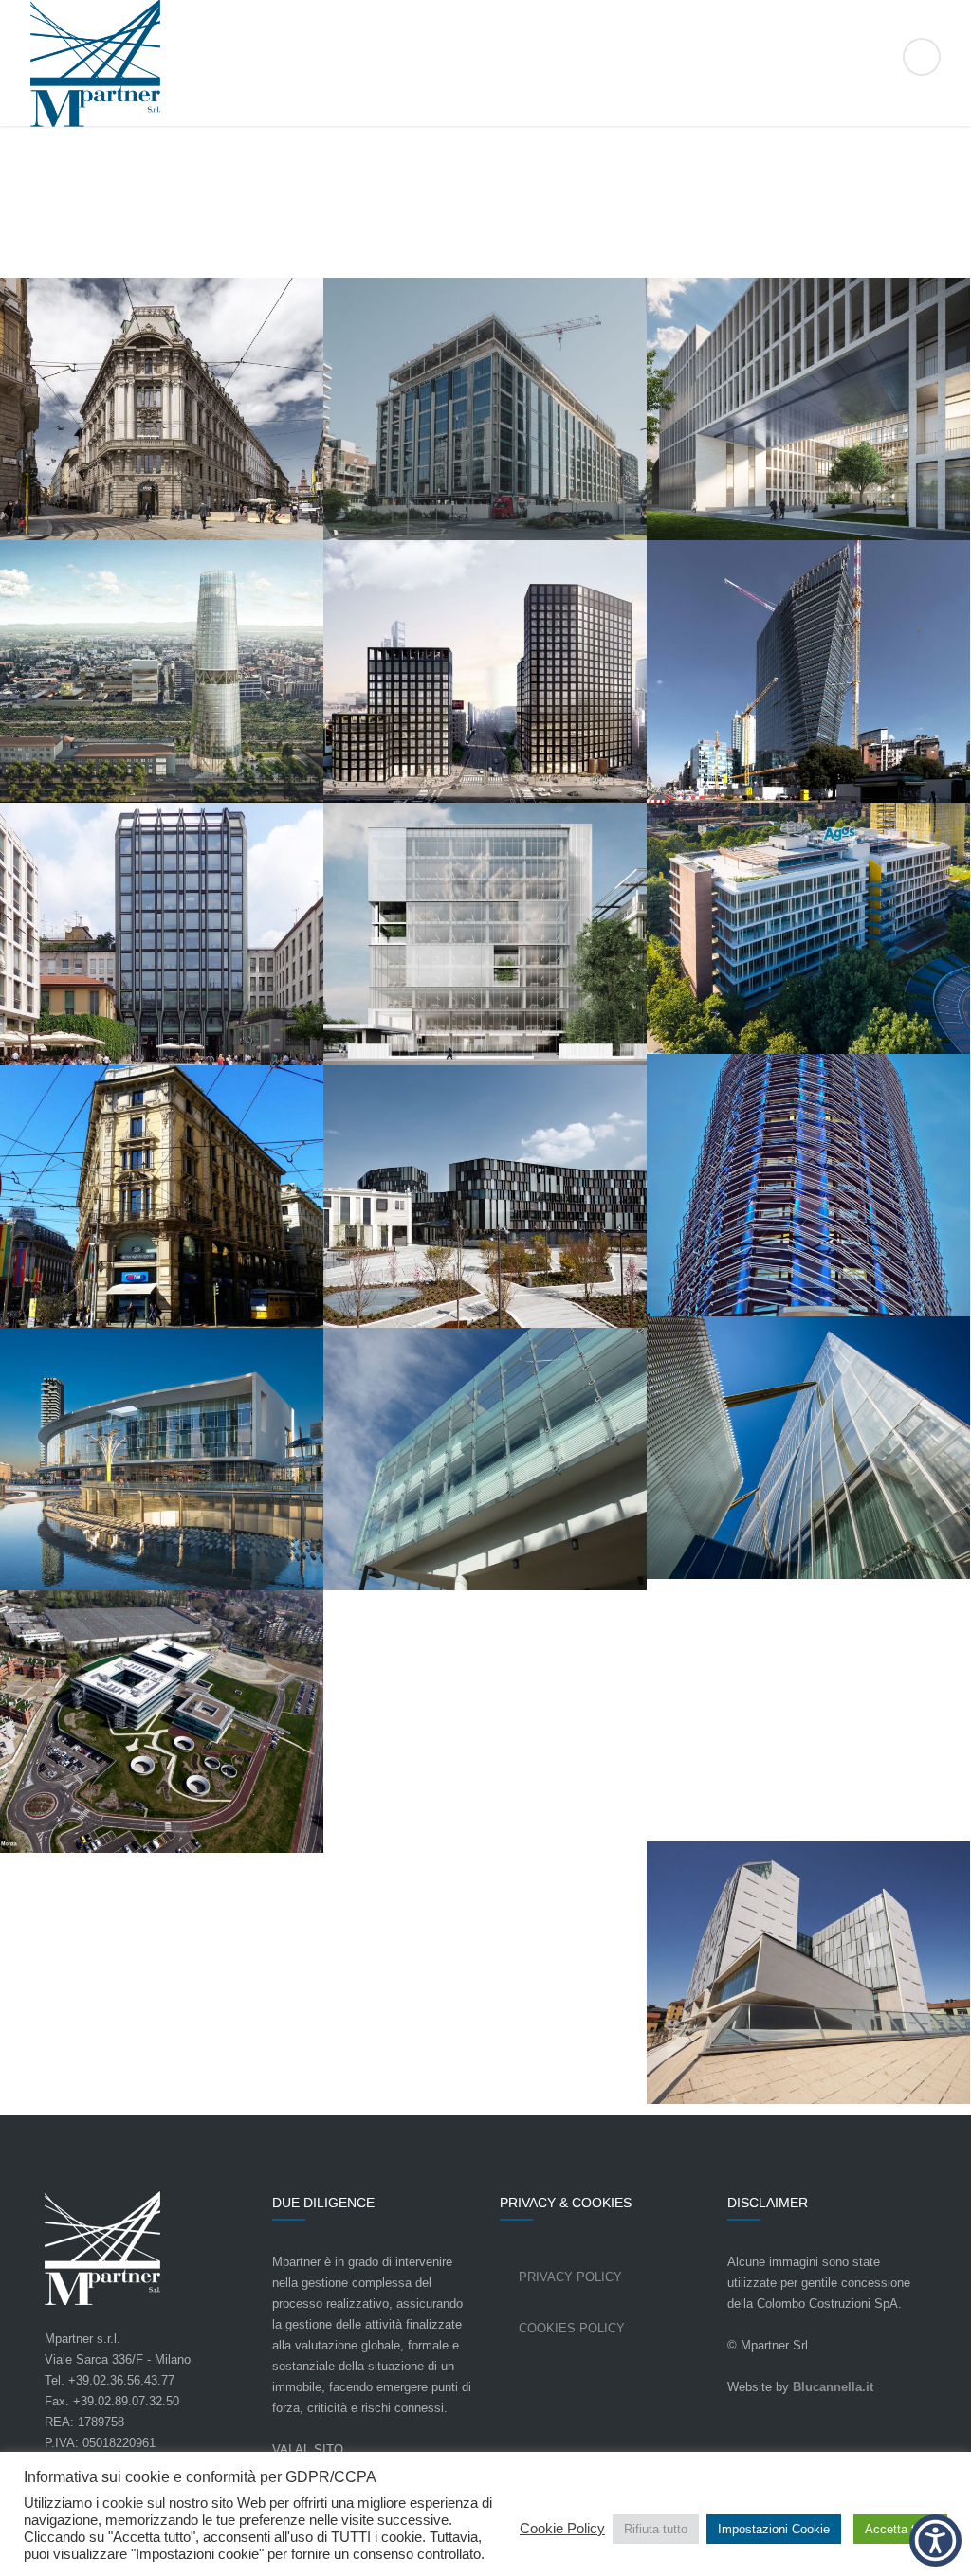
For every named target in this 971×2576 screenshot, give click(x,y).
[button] (935, 2540)
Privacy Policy (570, 2277)
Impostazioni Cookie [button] (774, 2529)
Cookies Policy (572, 2328)
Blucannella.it (833, 2387)
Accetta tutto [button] (900, 2529)
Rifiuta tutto (656, 2529)
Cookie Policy (562, 2529)
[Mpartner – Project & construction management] (485, 64)
